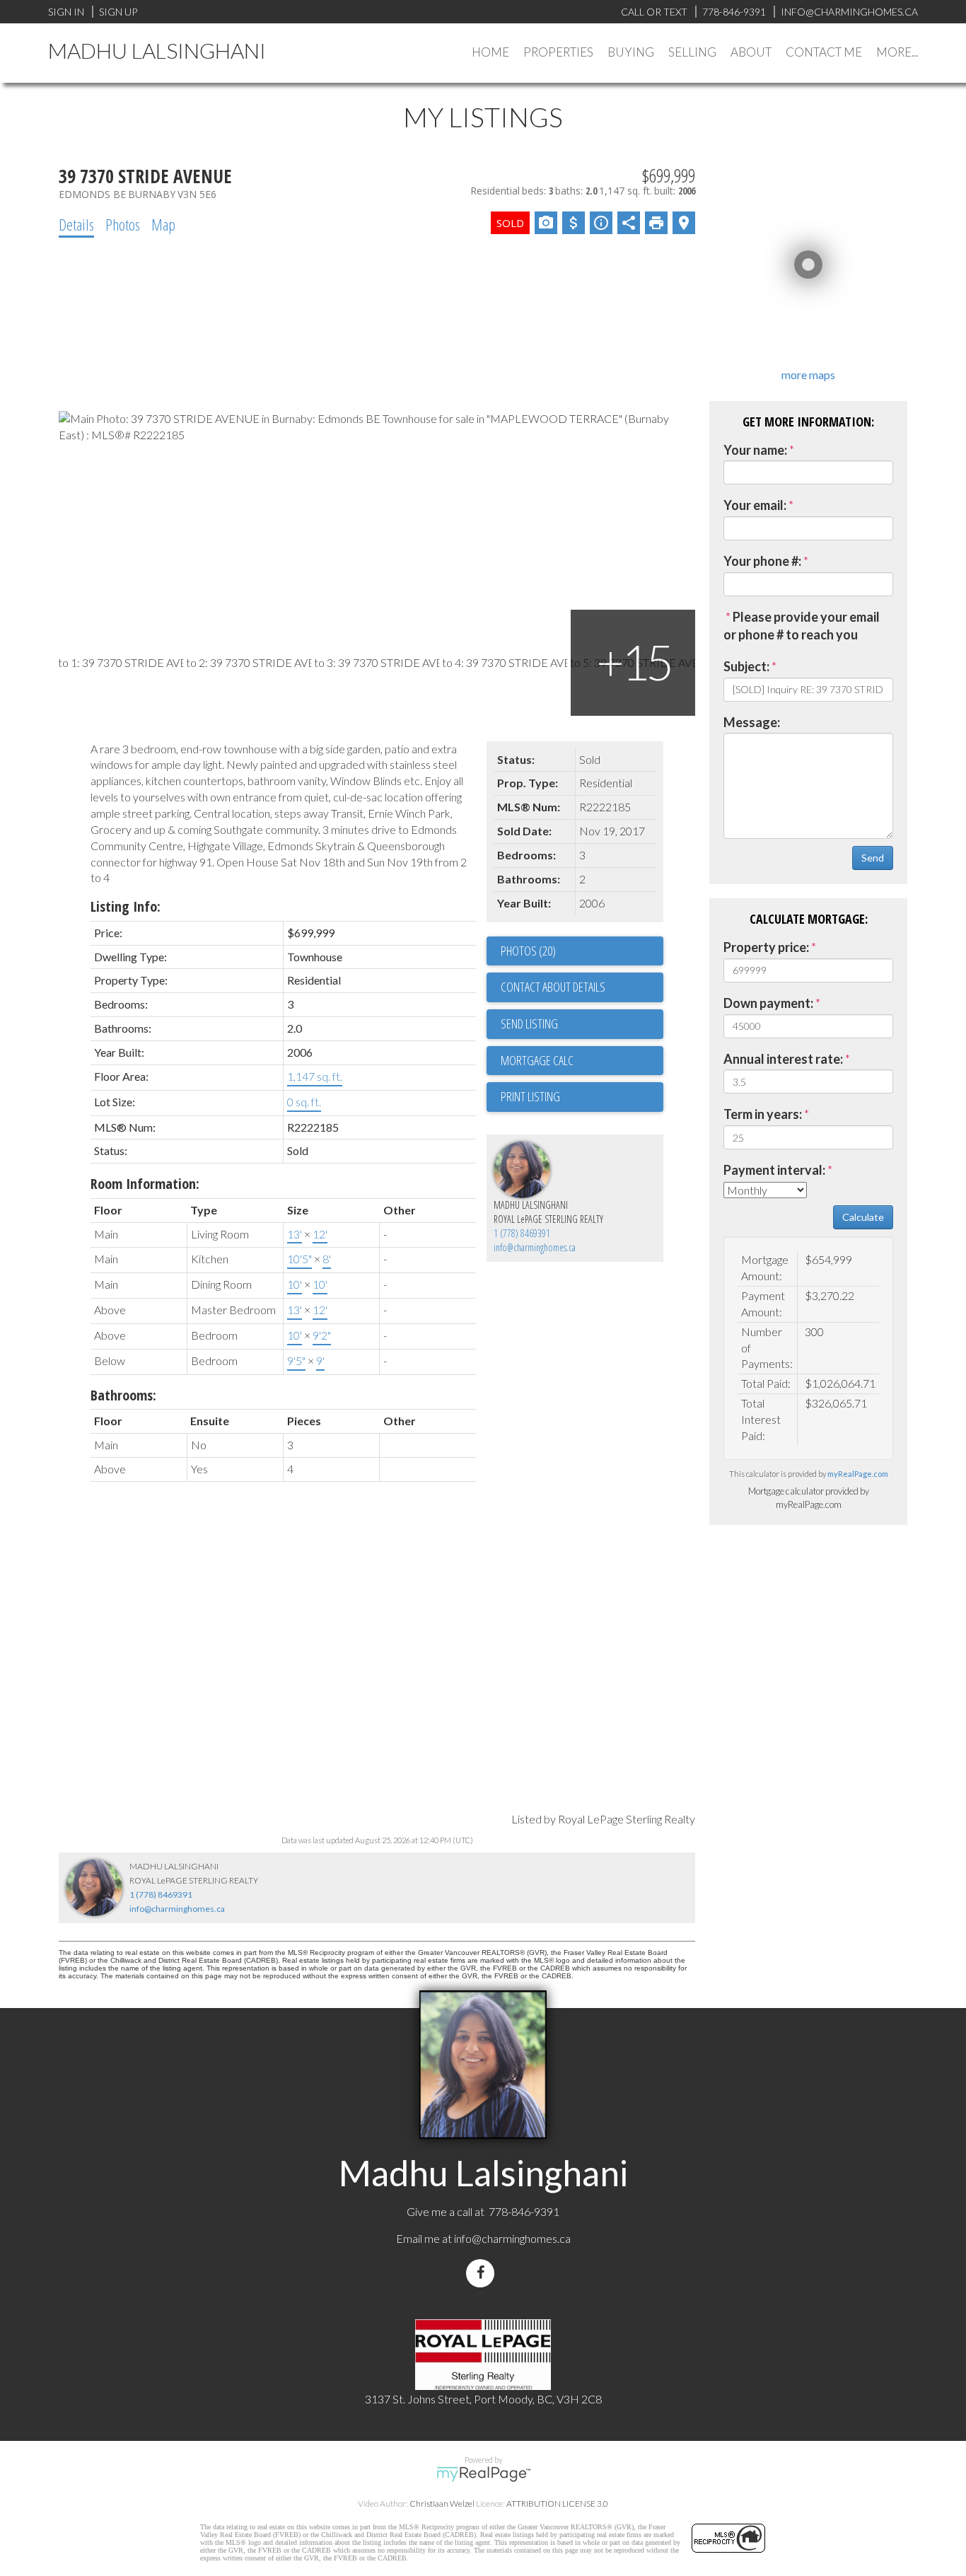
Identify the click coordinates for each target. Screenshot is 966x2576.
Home (490, 52)
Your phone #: (762, 561)
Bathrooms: (123, 1395)
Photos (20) (528, 951)
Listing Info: (126, 906)
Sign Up (118, 12)
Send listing (529, 1023)
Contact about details (553, 987)
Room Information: (145, 1184)
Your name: (755, 450)
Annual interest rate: (783, 1059)
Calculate (863, 1217)
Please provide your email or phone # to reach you (802, 626)
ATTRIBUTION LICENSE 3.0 (557, 2504)
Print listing (530, 1096)
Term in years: (763, 1114)
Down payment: (768, 1003)
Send (873, 858)
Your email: (755, 505)
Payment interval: (774, 1170)
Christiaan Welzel (442, 2504)
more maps (808, 375)
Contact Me (824, 52)
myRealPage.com (858, 1474)
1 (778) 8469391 (522, 1233)
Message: (752, 722)
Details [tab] (76, 224)
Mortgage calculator (582, 1061)
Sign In (66, 12)
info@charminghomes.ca (535, 1247)
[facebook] (483, 2273)
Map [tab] (163, 224)
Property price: (766, 947)
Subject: (746, 666)
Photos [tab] (123, 224)
